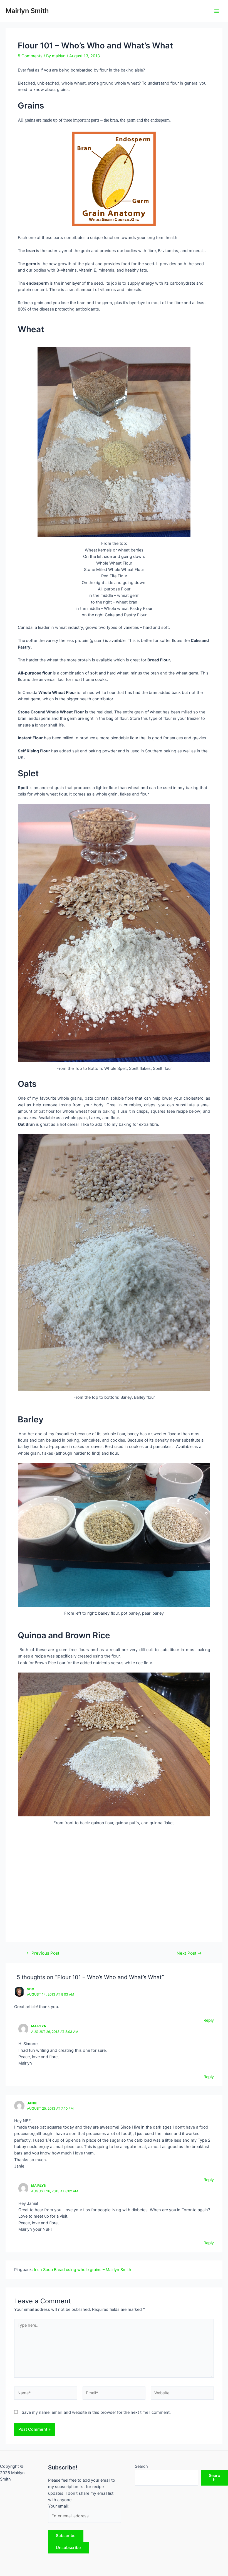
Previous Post (43, 1953)
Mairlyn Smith (27, 11)
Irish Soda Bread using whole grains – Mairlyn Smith (83, 2270)
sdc (31, 1989)
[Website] (182, 2394)
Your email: (58, 2506)
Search (141, 2466)
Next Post (189, 1953)
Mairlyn (39, 2026)
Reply (209, 2020)
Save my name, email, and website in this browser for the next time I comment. (96, 2412)
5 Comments (30, 56)
